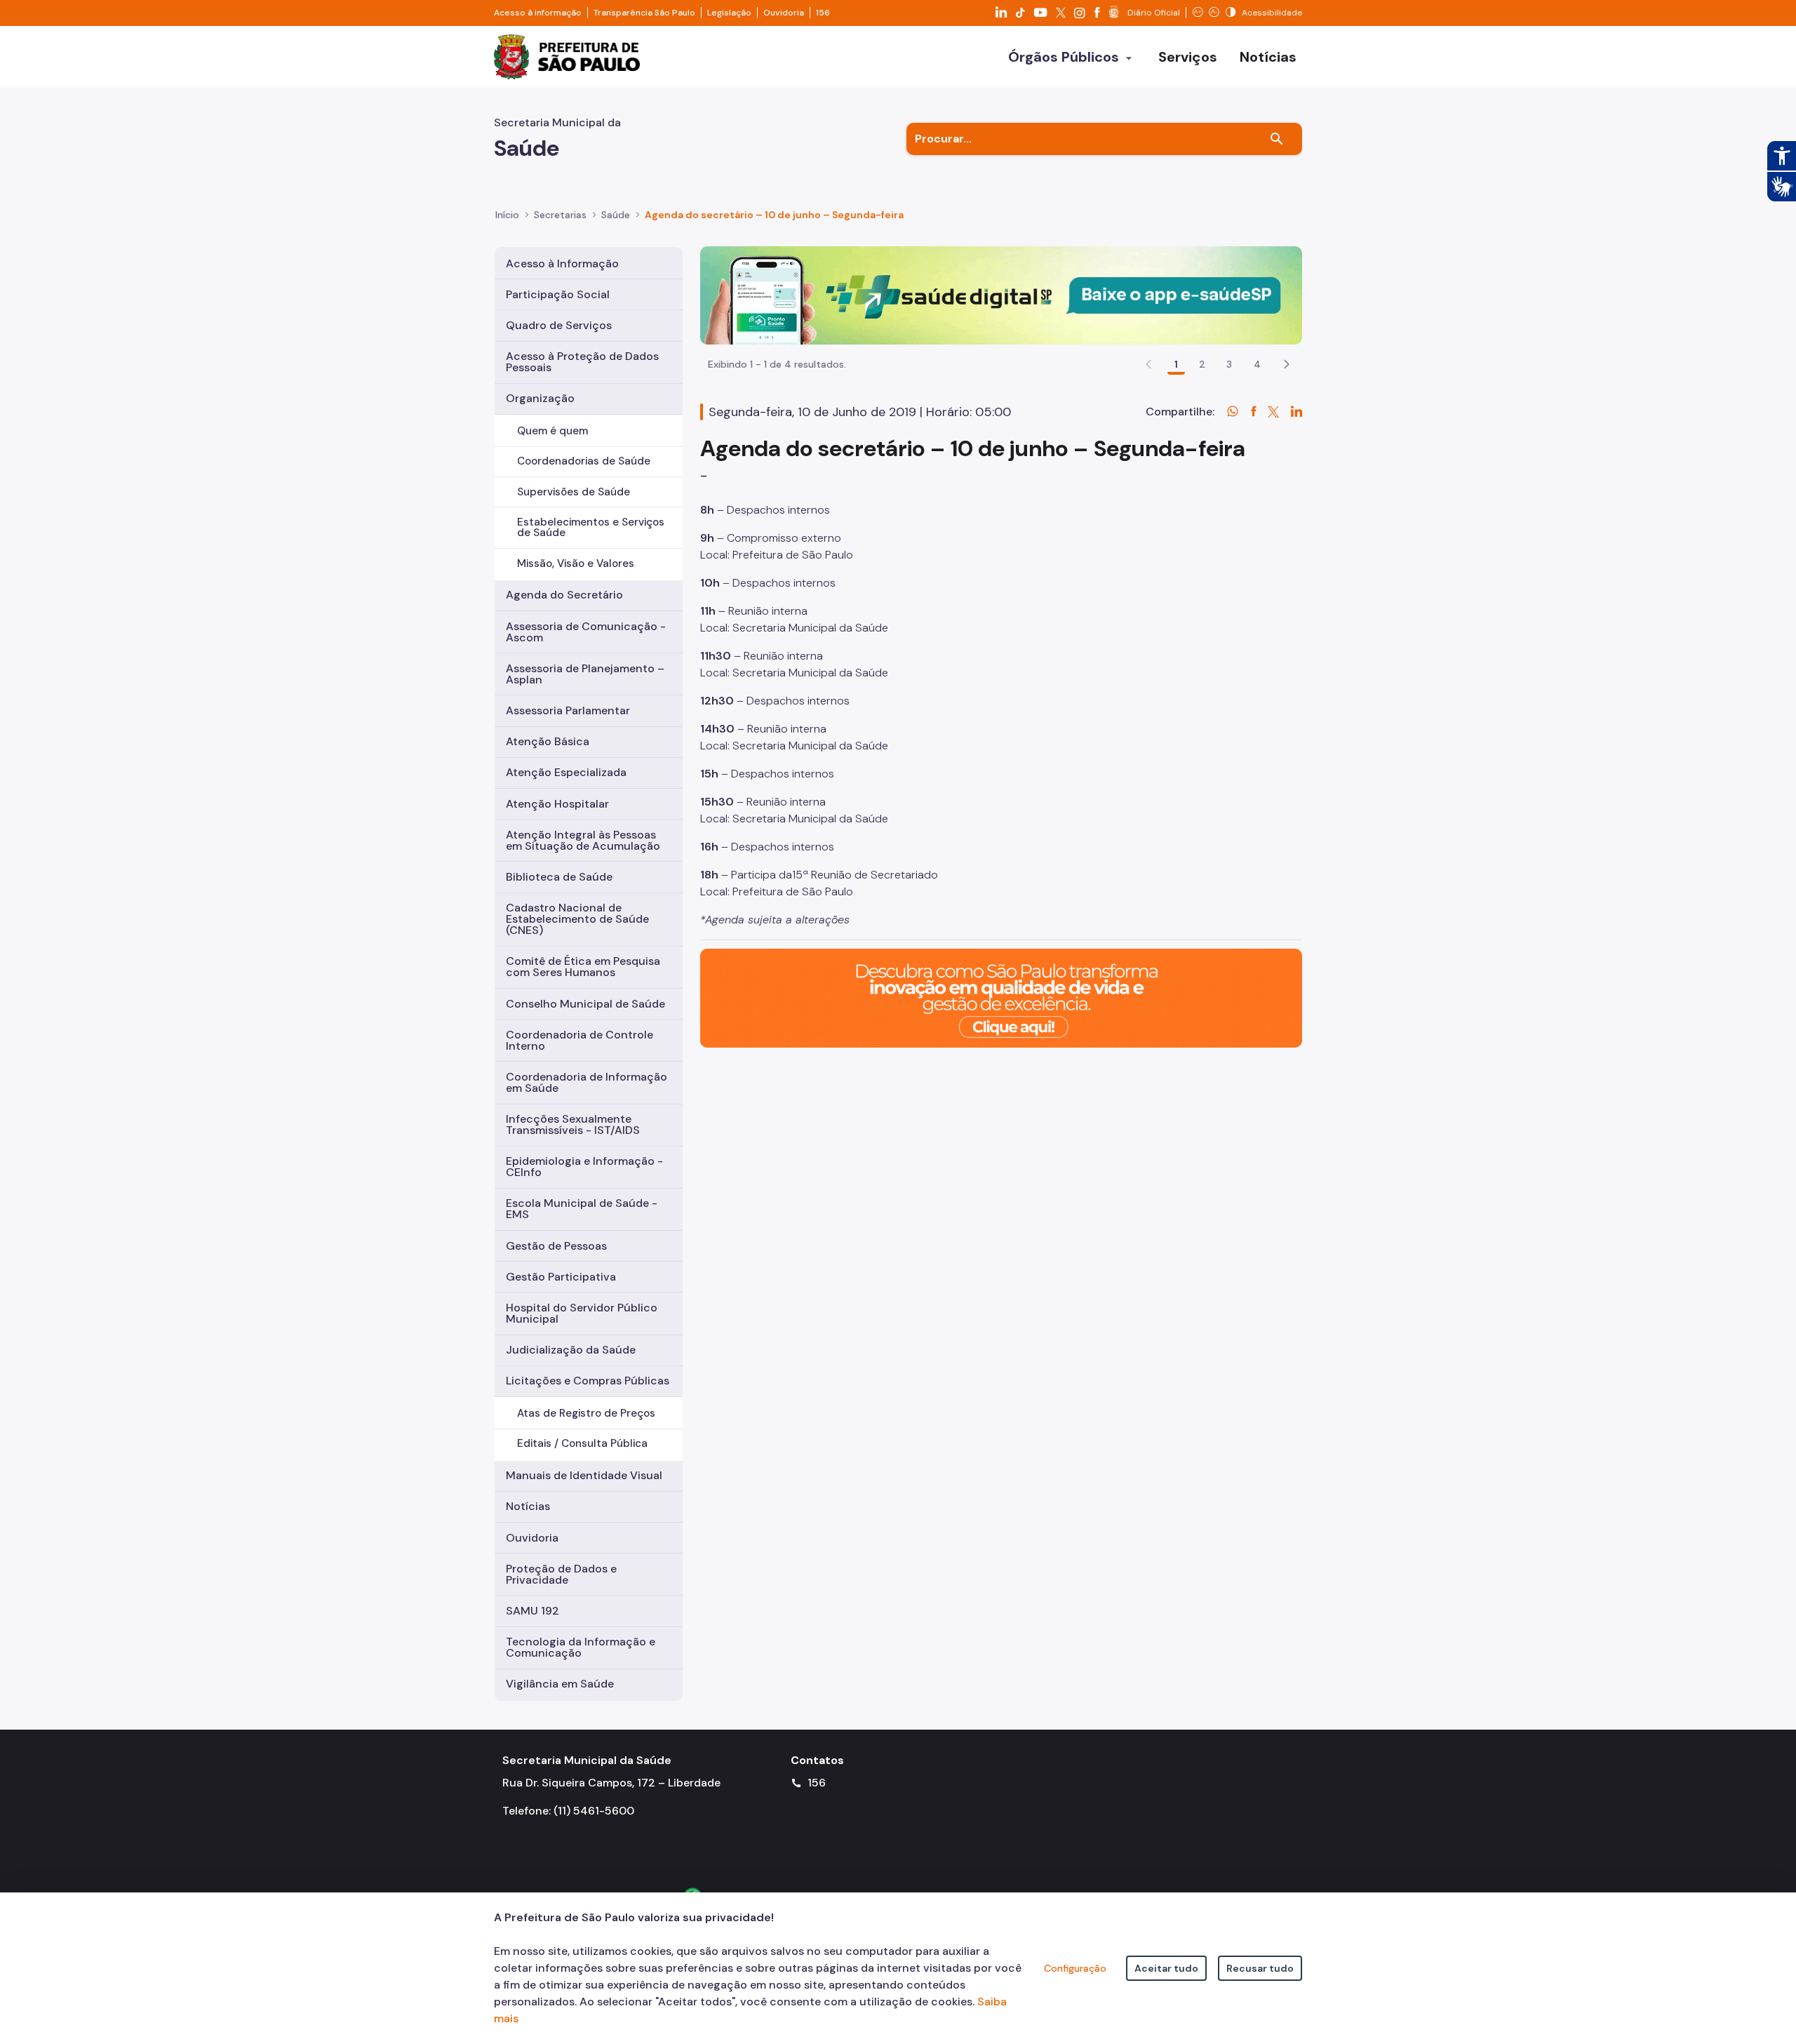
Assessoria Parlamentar (568, 710)
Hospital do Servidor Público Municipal (582, 1313)
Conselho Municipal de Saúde (585, 1004)
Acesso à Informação (562, 263)
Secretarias (560, 215)
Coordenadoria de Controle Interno (579, 1040)
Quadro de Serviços (559, 325)
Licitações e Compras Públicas (588, 1381)
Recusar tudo (1260, 1968)
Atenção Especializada (566, 772)
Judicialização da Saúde (571, 1350)
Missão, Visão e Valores (576, 563)
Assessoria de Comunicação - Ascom (586, 632)
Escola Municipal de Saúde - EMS (582, 1209)
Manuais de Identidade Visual (584, 1475)
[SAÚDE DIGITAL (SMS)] (1001, 294)
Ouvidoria (784, 13)
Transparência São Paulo (644, 13)
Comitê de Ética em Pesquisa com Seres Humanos (583, 967)
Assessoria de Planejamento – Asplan (585, 674)
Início (507, 215)
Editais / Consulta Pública (582, 1443)
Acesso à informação (538, 13)
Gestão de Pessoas (556, 1246)
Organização (540, 398)
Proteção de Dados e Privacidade (561, 1574)
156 (823, 13)
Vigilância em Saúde (560, 1684)
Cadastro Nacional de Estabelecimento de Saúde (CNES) (577, 919)
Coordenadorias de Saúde (584, 461)
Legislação (729, 13)
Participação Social (558, 294)
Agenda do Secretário (564, 595)
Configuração (1075, 1968)
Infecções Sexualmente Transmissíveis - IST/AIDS (573, 1124)
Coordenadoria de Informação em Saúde (587, 1082)
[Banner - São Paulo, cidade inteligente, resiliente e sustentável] (1001, 997)
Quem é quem (552, 431)
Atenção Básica (548, 741)
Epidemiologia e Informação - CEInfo (584, 1167)
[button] (1287, 364)
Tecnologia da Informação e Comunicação (581, 1647)
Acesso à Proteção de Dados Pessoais (582, 362)
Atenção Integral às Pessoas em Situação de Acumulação (583, 840)
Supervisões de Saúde (574, 492)
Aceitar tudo (1166, 1968)
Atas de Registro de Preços (586, 1413)
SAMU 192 (532, 1611)
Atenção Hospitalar (557, 804)
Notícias (528, 1506)
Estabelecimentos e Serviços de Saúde (591, 527)
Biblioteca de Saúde (559, 877)
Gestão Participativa (561, 1277)
